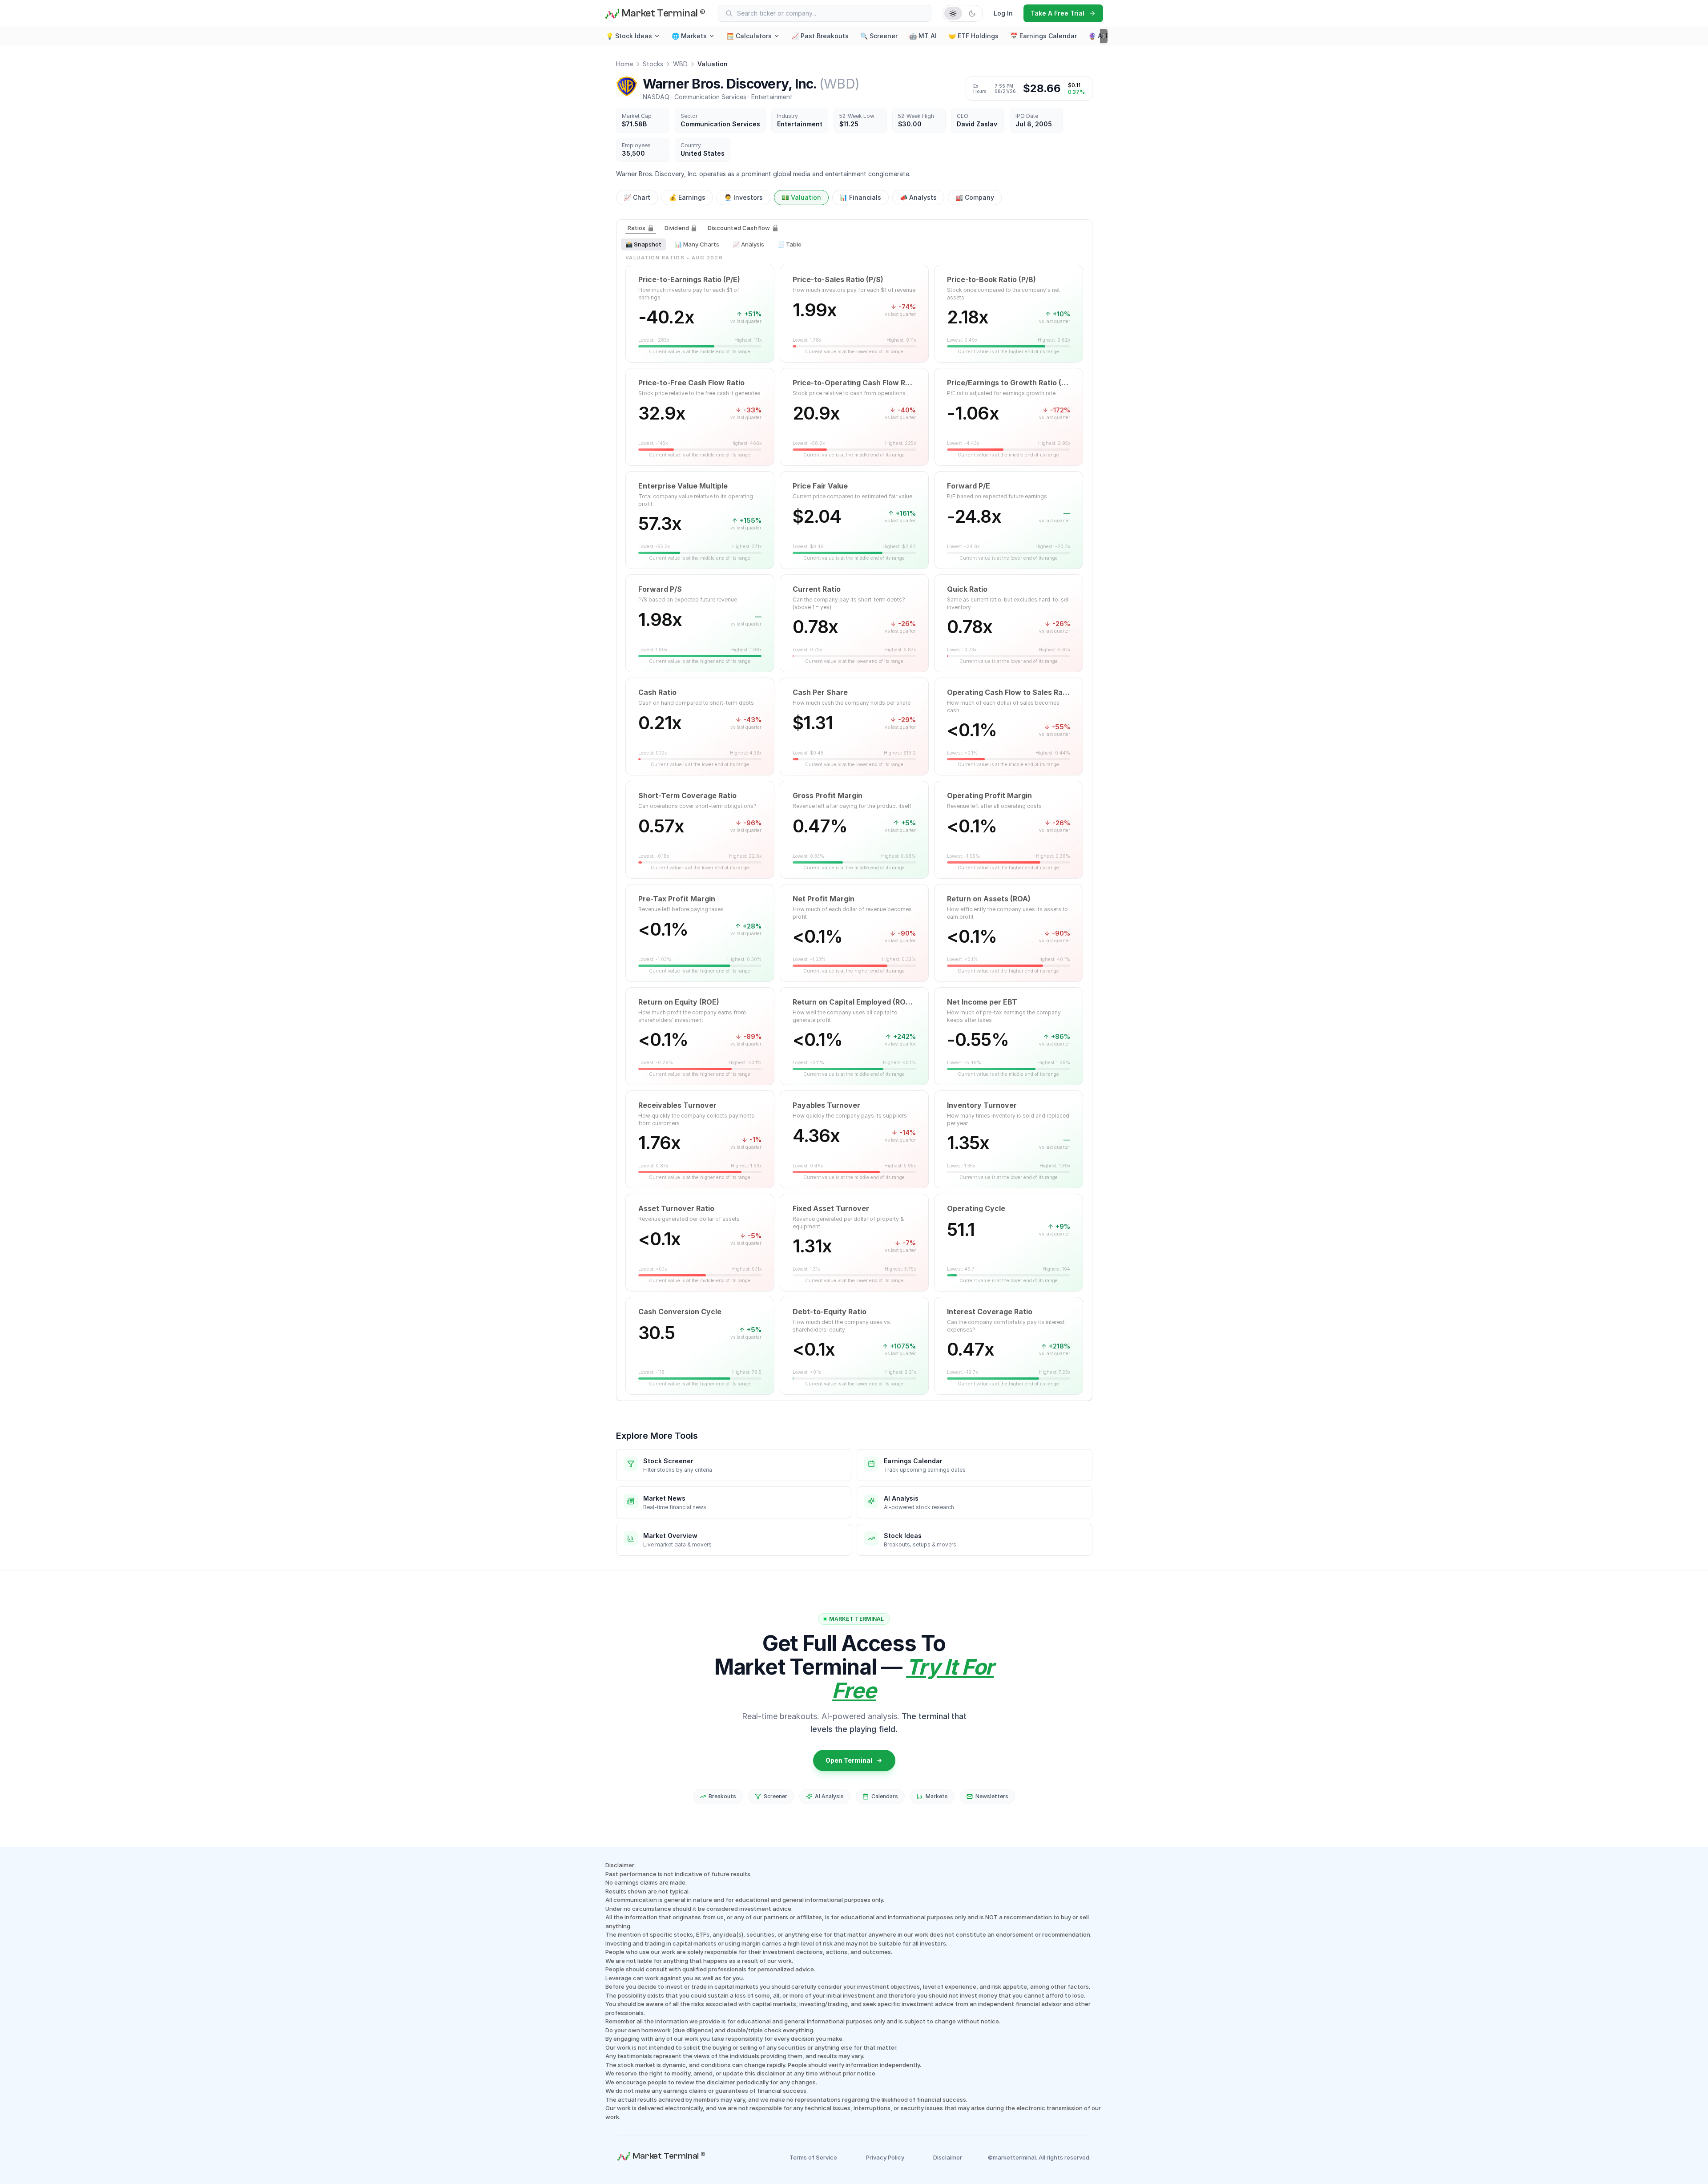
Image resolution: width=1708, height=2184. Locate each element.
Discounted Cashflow (739, 228)
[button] (700, 314)
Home (624, 64)
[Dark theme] (972, 13)
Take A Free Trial (1057, 13)
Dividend (677, 228)
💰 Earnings (687, 197)
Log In (1003, 13)
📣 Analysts (918, 197)
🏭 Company (975, 197)
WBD (680, 64)
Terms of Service (813, 2157)
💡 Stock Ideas (629, 36)
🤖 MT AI (923, 36)
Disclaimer (948, 2157)
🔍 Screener (879, 36)
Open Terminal (849, 1760)
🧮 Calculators (749, 36)
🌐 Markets (689, 36)
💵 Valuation (801, 197)
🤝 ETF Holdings (973, 36)
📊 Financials (860, 197)
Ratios (637, 228)
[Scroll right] (1104, 36)
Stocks (653, 64)
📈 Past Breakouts (820, 36)
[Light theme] (953, 13)
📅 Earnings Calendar (1043, 36)
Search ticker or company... (777, 13)
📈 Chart (637, 197)
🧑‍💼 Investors (743, 197)
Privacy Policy (885, 2157)
